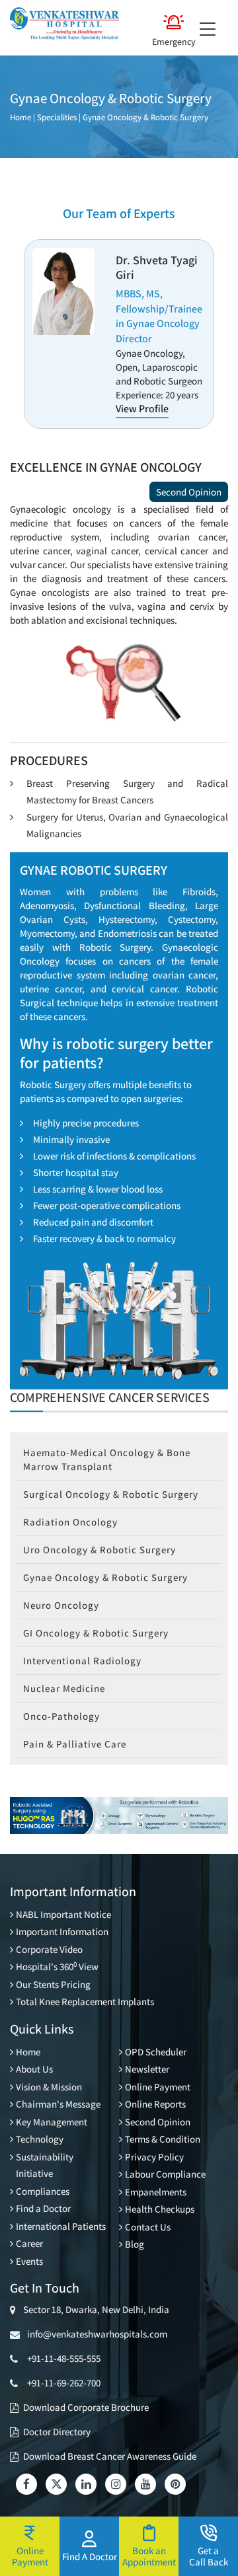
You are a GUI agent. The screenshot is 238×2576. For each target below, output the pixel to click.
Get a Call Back (209, 2556)
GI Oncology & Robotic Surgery (96, 1633)
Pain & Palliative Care (75, 1744)
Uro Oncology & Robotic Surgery (99, 1550)
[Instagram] (116, 2484)
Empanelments (156, 2192)
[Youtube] (145, 2484)
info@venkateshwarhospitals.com (95, 2334)
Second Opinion (189, 492)
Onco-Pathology (61, 1716)
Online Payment (158, 2087)
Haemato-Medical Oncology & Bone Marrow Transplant (107, 1459)
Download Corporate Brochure (86, 2407)
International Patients (61, 2226)
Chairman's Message (58, 2104)
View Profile (142, 409)
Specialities (57, 117)
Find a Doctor (43, 2208)
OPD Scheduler (156, 2052)
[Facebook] (26, 2484)
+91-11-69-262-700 (64, 2383)
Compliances (43, 2191)
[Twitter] (56, 2484)
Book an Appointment (149, 2556)
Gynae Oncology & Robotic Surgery (145, 117)
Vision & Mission (49, 2087)
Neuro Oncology (61, 1605)
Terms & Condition (163, 2139)
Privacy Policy (154, 2157)
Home (20, 117)
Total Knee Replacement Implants (85, 2002)
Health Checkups (160, 2209)
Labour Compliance (165, 2174)
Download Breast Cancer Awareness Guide (110, 2456)
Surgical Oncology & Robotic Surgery (111, 1494)
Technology (40, 2139)
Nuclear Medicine (64, 1688)
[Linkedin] (86, 2484)
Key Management (52, 2122)
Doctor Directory (57, 2432)
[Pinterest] (175, 2484)
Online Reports (155, 2104)
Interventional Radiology (82, 1661)
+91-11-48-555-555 (64, 2358)
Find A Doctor (90, 2556)
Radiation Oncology (70, 1522)
